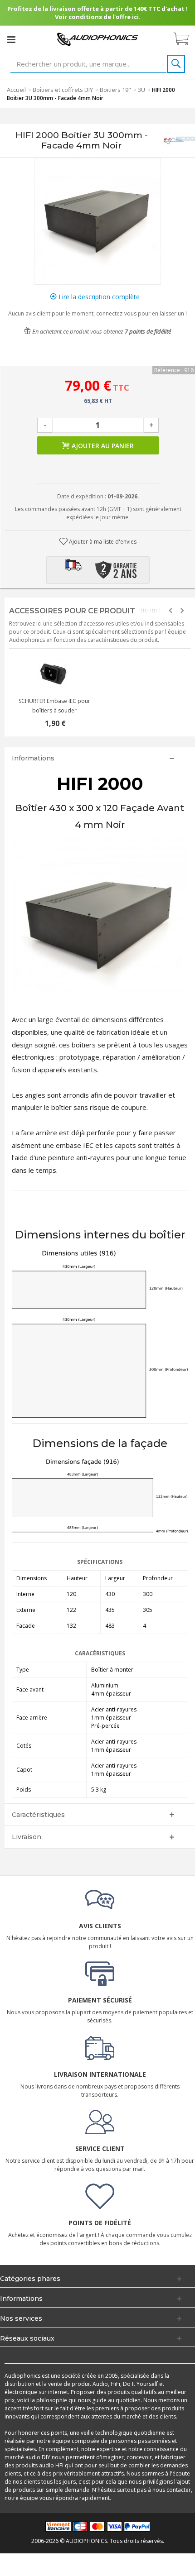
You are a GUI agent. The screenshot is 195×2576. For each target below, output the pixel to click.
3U (141, 90)
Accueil (16, 90)
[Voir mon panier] (185, 39)
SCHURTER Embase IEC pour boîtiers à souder (54, 706)
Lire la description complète (98, 297)
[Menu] (11, 39)
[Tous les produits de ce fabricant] (179, 141)
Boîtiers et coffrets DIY (63, 90)
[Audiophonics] (97, 39)
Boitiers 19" (115, 90)
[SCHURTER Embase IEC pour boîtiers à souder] (54, 674)
